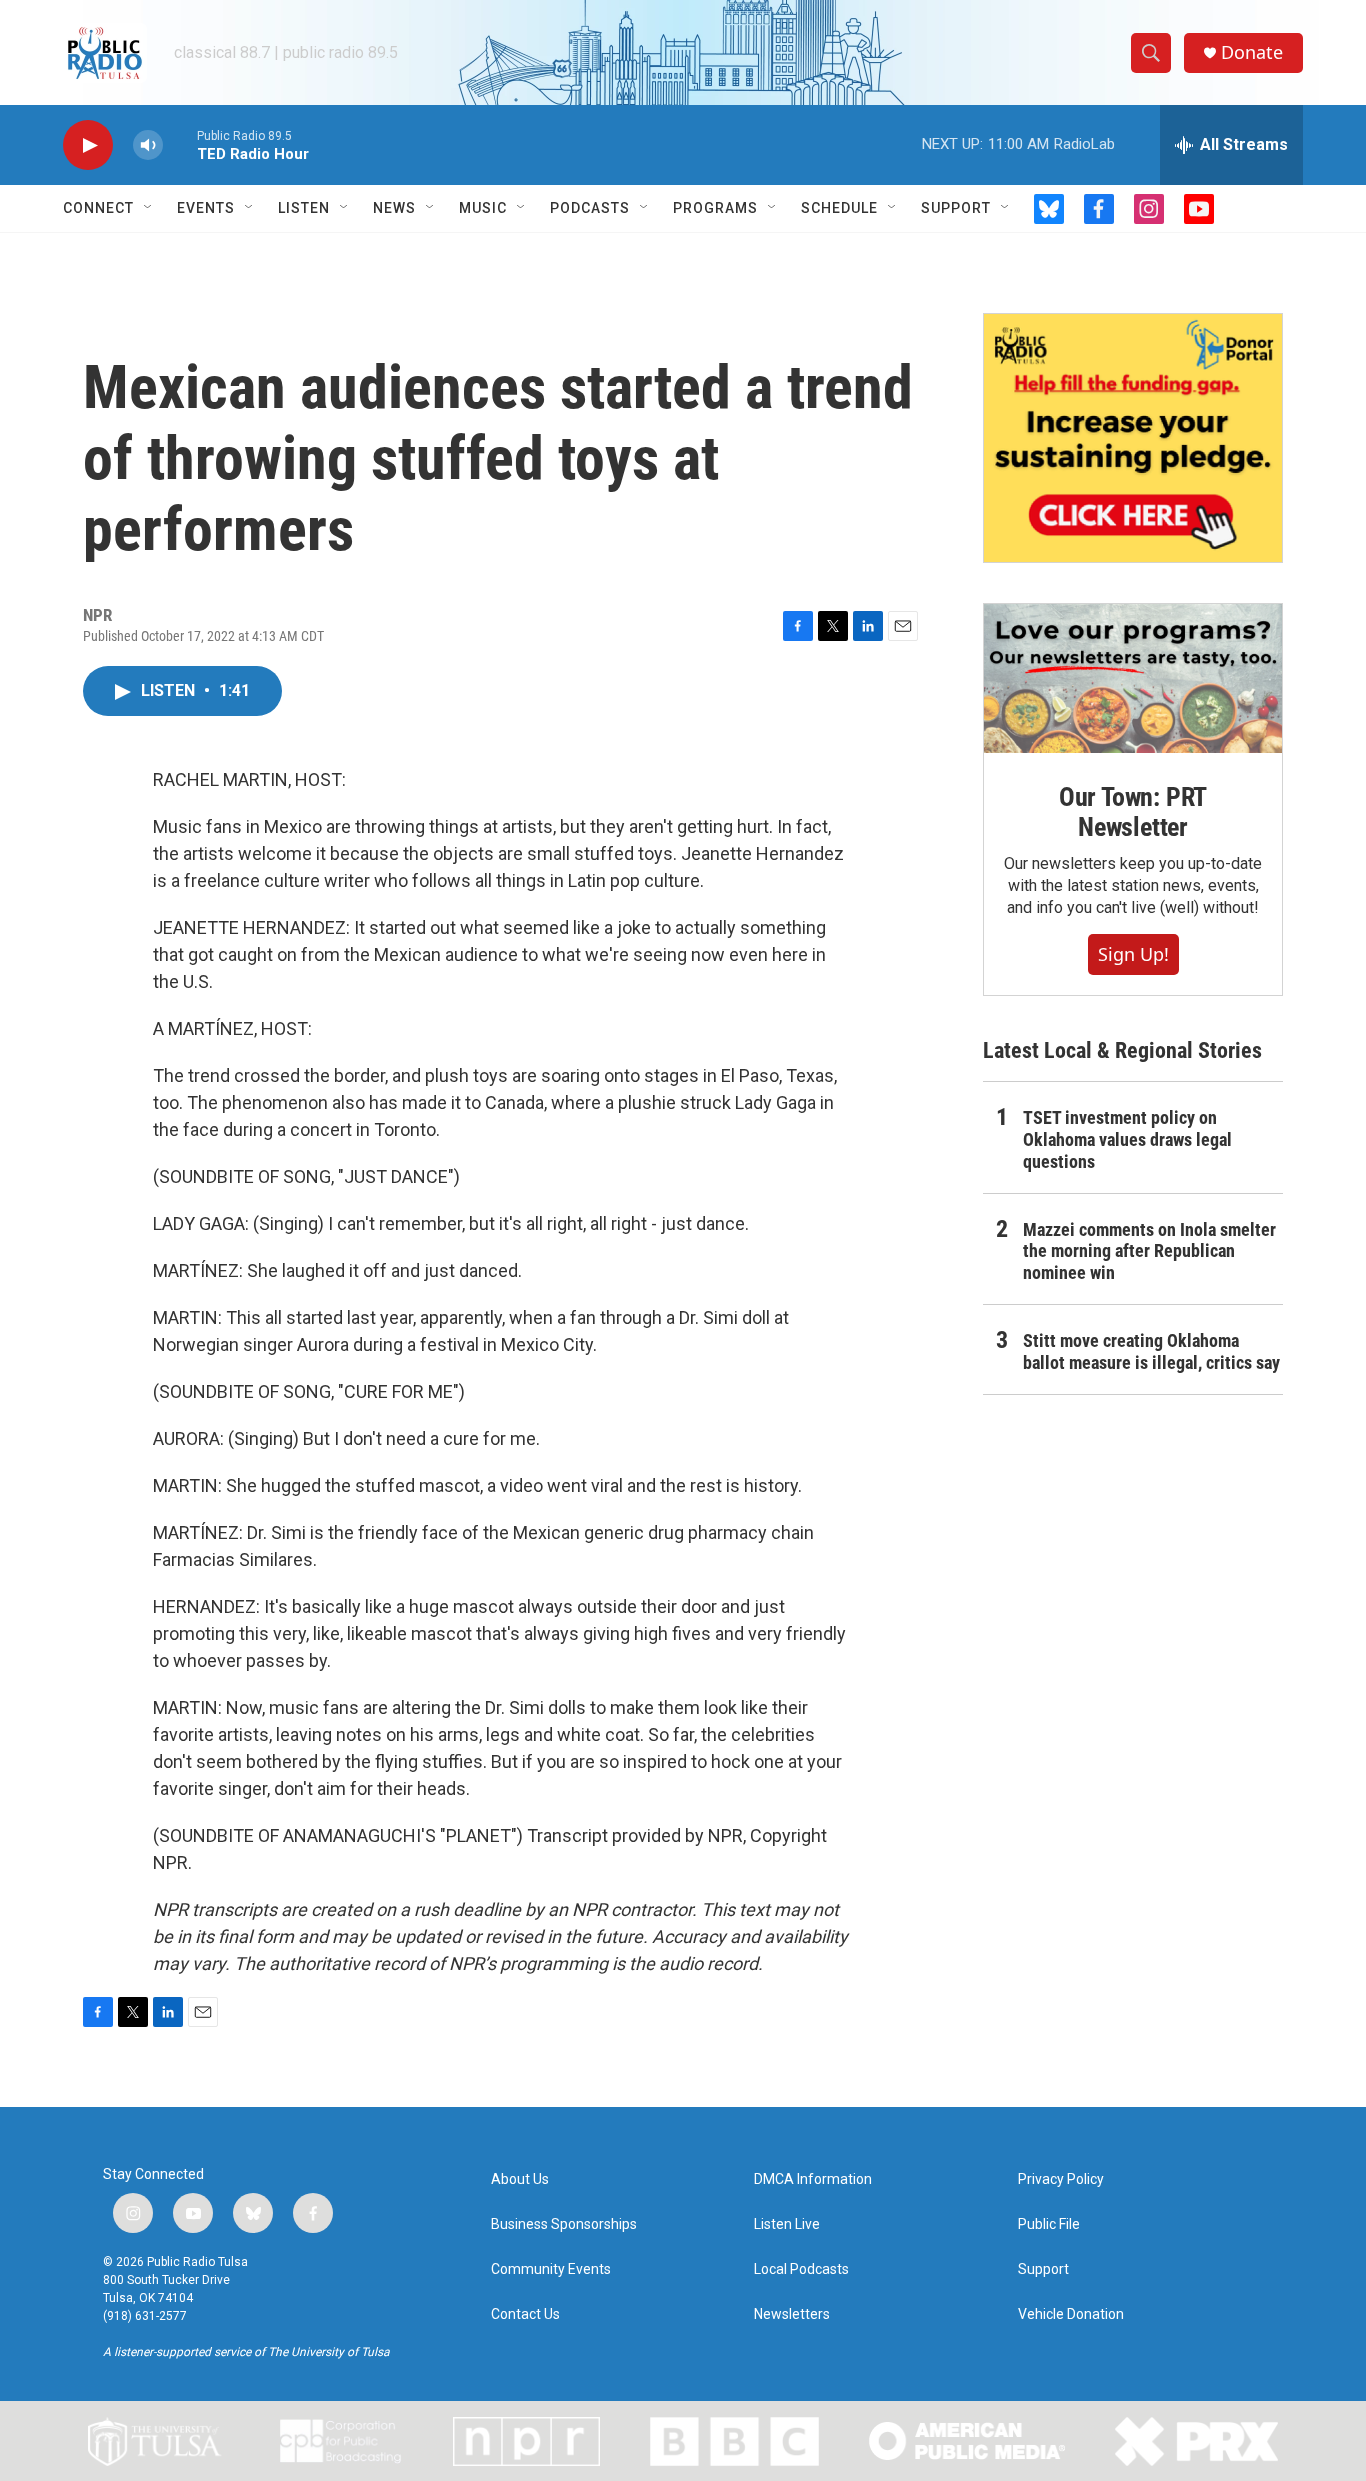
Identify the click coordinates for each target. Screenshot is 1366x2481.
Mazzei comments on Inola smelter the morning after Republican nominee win (1149, 1251)
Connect (98, 208)
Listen (304, 208)
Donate (1252, 52)
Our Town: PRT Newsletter (1133, 812)
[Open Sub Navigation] (149, 208)
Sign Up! (1133, 954)
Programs (715, 208)
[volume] (148, 145)
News (394, 208)
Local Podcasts (801, 2269)
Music (483, 208)
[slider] (180, 144)
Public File (1049, 2224)
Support (956, 208)
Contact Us (525, 2314)
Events (206, 208)
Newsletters (792, 2314)
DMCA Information (813, 2179)
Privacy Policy (1061, 2179)
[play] (88, 145)
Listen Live (787, 2224)
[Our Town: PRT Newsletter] (1133, 678)
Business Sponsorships (564, 2224)
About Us (520, 2179)
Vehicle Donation (1071, 2314)
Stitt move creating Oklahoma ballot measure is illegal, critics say (1151, 1351)
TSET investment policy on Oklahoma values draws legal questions (1127, 1139)
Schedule (839, 208)
